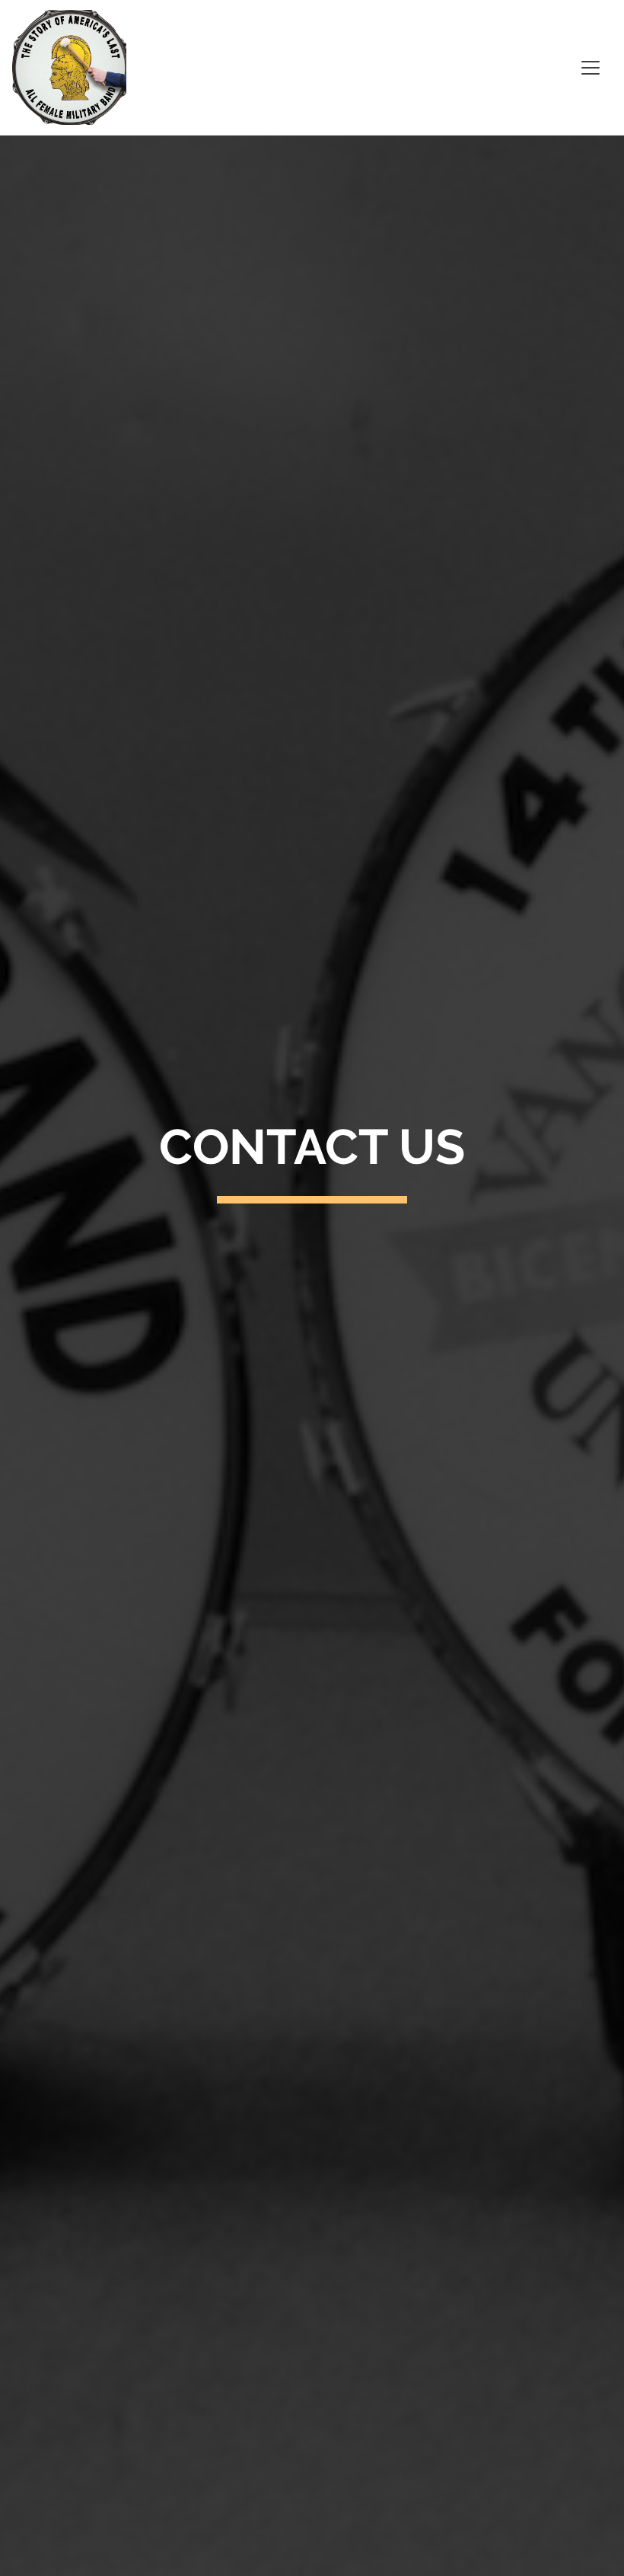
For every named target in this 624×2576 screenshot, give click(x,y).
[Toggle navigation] (591, 68)
